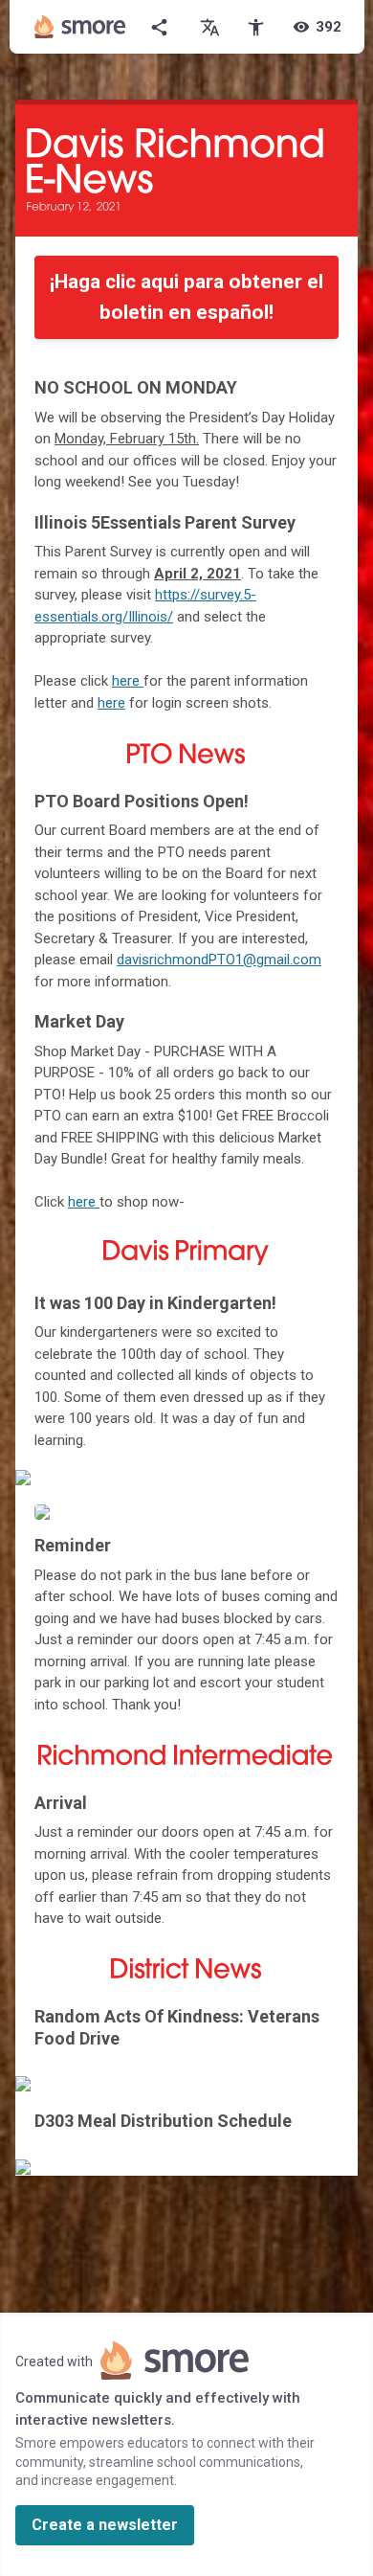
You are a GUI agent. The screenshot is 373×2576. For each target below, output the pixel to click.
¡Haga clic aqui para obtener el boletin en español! (186, 297)
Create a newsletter (105, 2525)
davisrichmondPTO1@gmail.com (219, 960)
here (82, 1202)
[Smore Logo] (80, 27)
